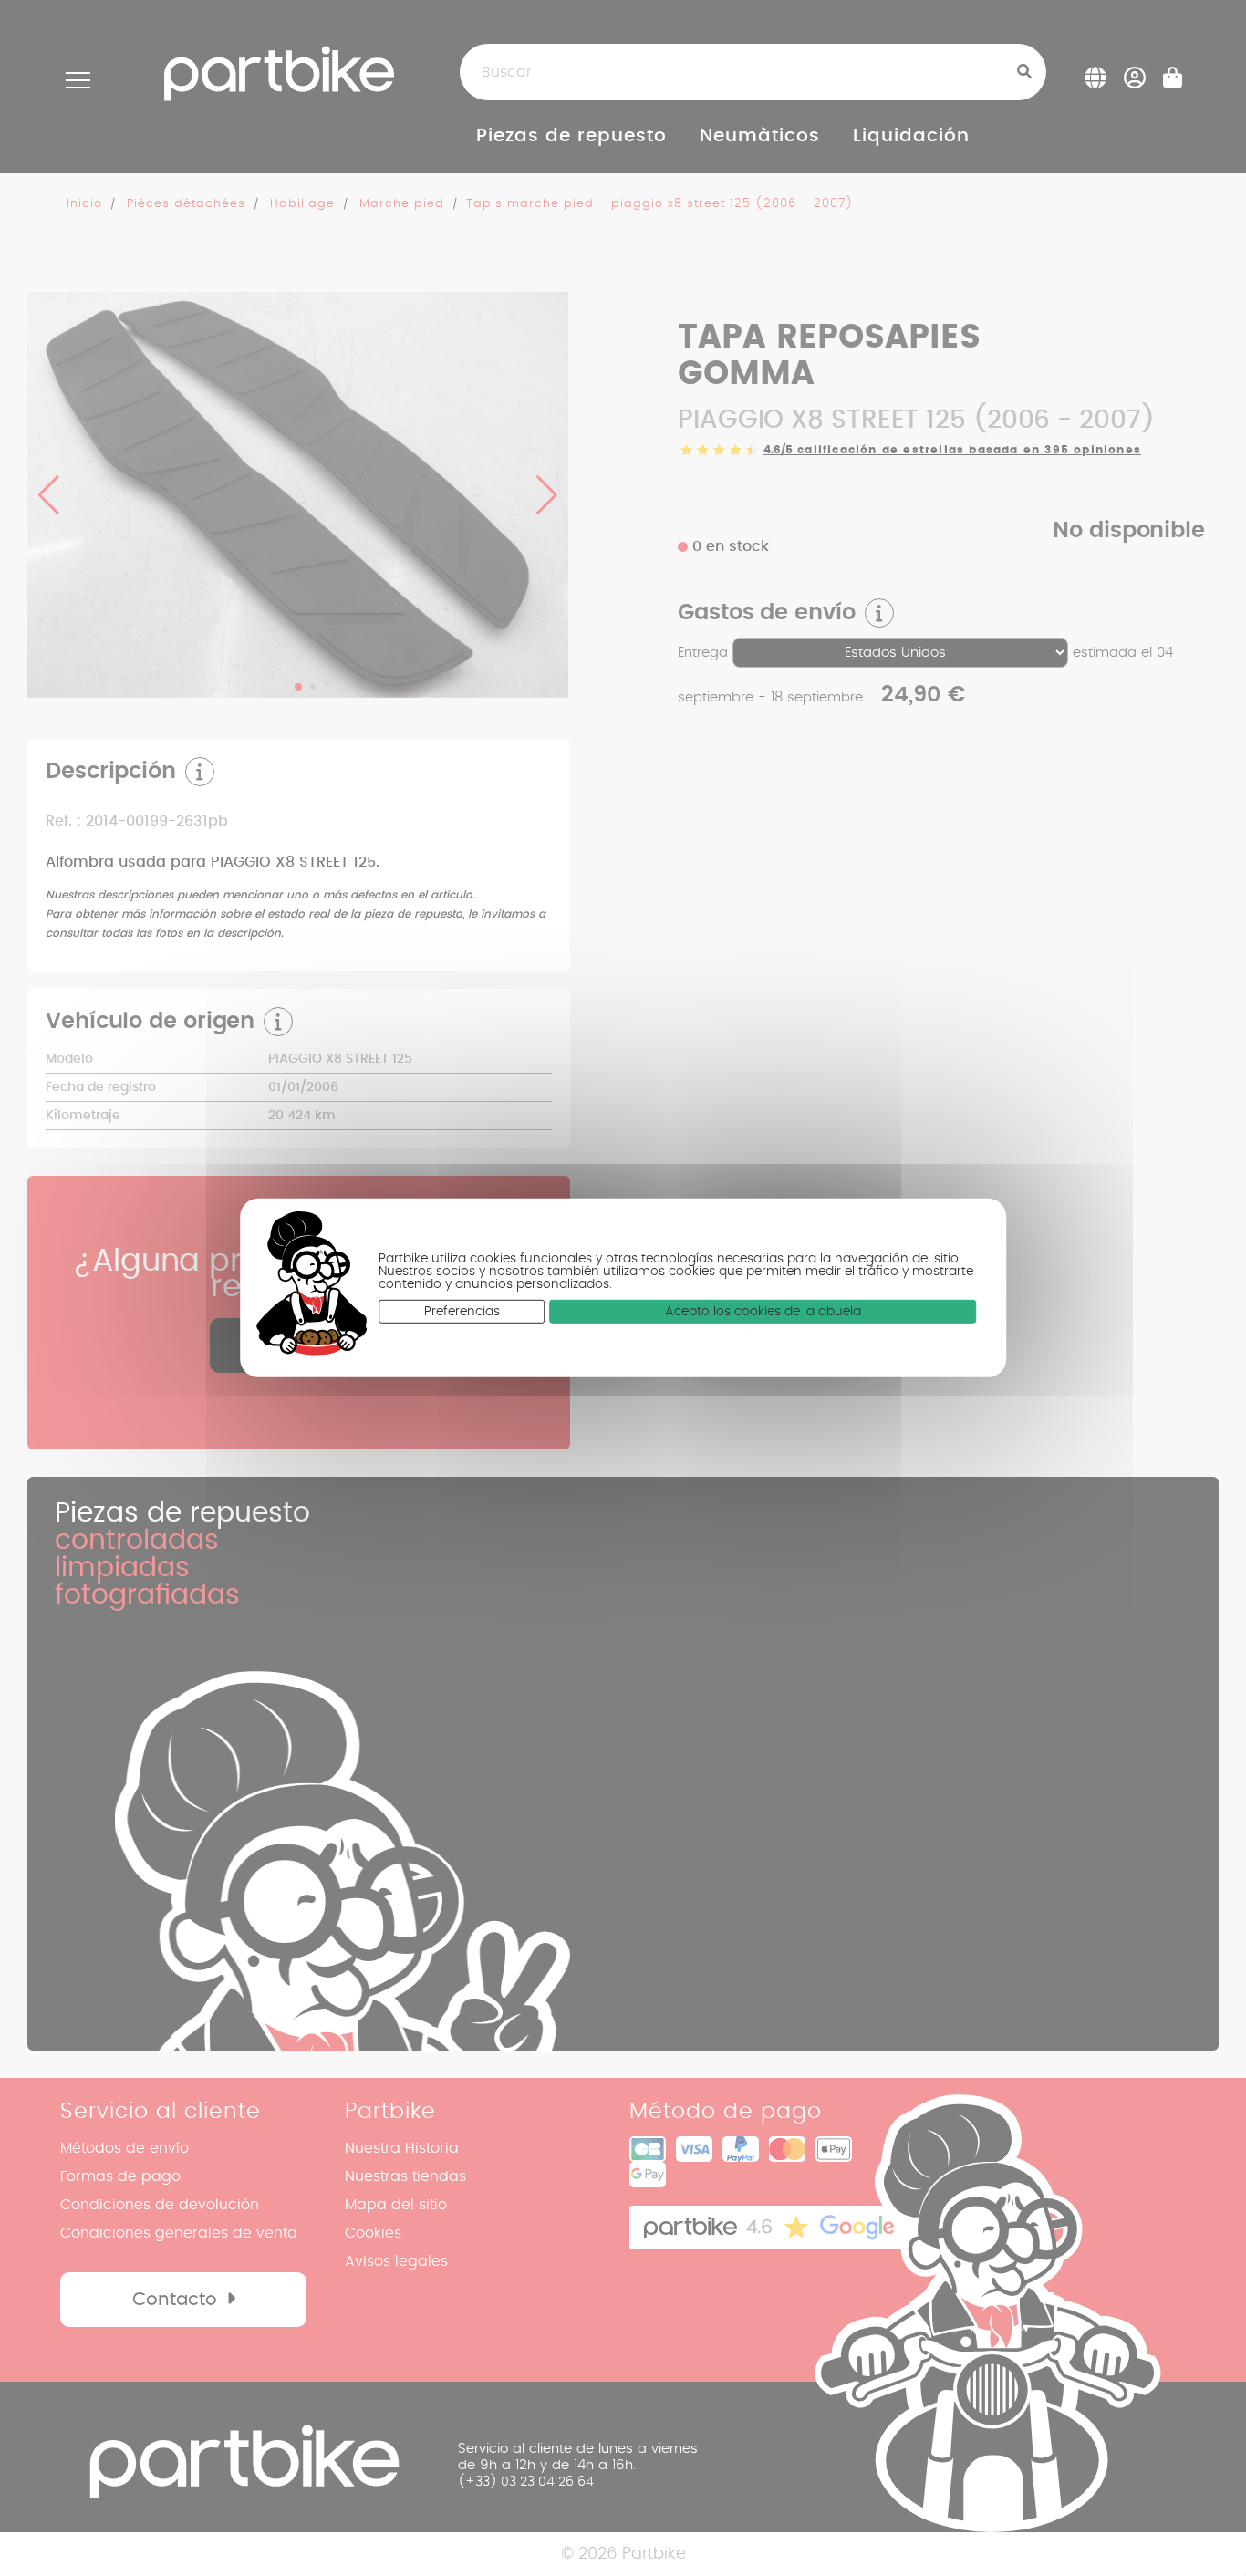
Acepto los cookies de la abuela (763, 1312)
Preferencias (462, 1312)
